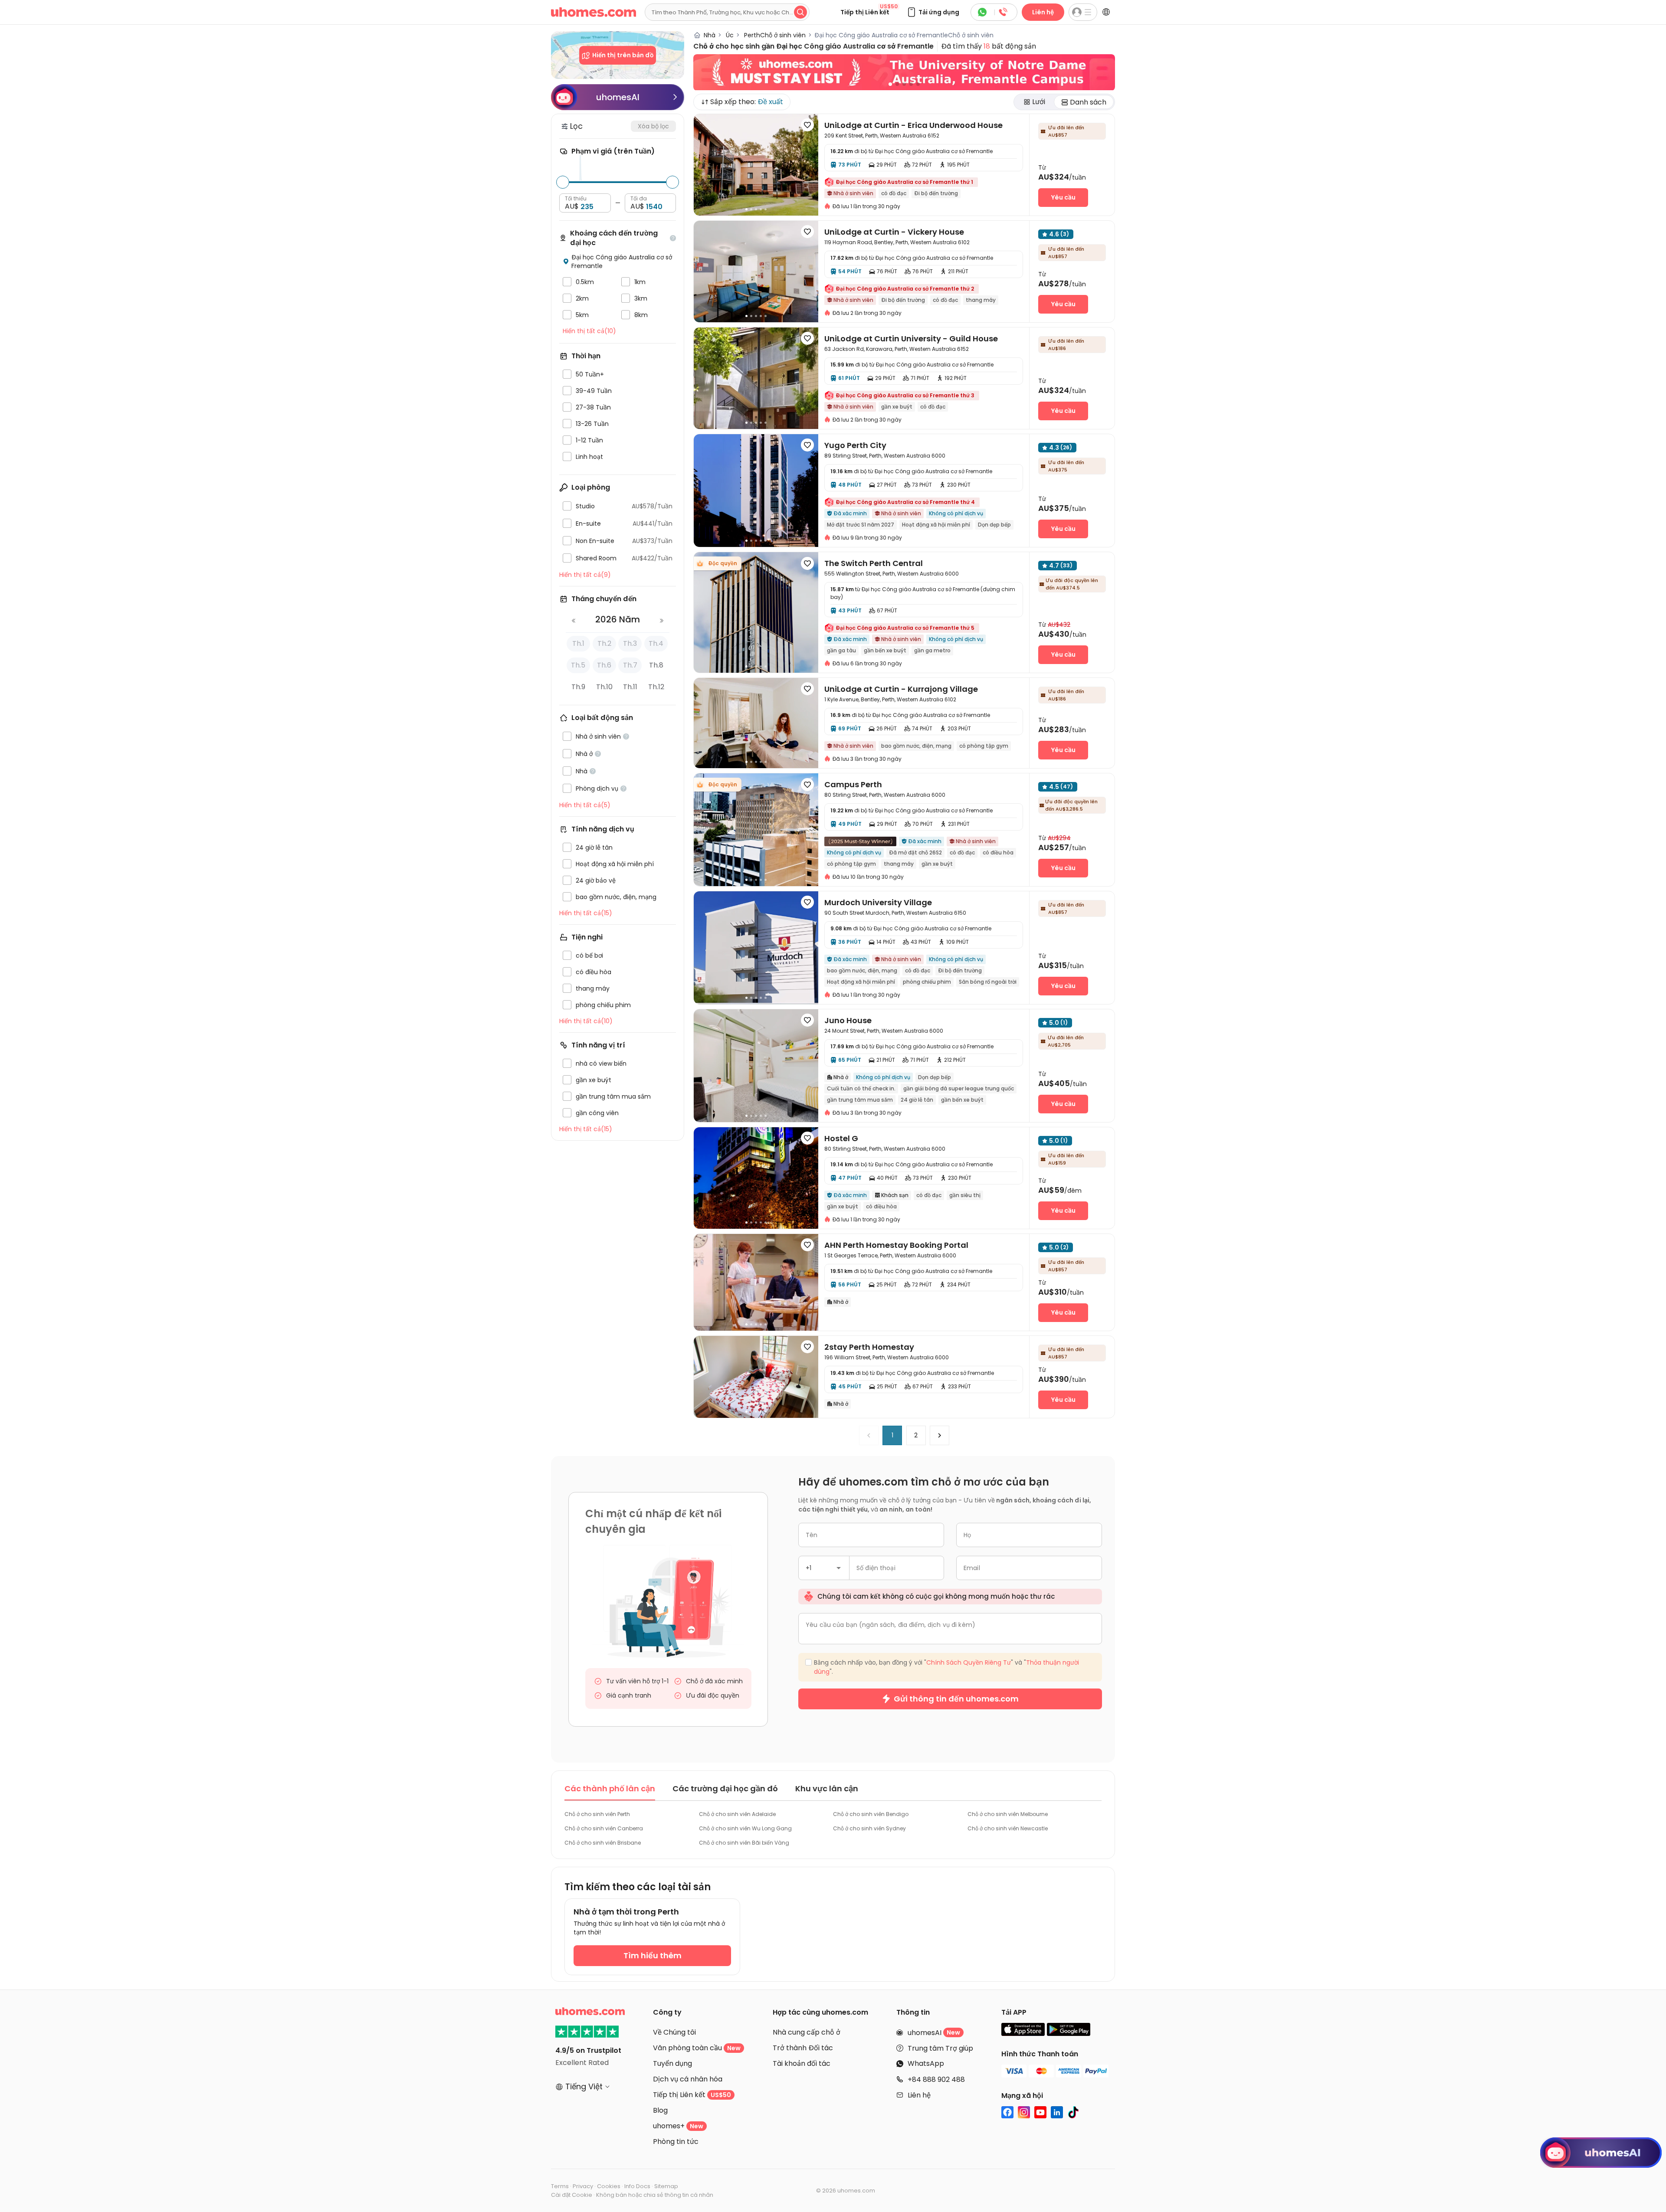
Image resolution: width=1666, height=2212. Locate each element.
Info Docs (637, 2186)
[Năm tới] (662, 622)
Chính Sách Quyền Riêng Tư (969, 1662)
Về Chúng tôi (674, 2032)
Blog (660, 2110)
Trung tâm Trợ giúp (940, 2048)
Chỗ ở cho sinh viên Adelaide (737, 1814)
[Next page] (940, 1435)
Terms (560, 2186)
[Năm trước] (574, 622)
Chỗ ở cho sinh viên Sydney (869, 1828)
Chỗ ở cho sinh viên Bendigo (871, 1814)
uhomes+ (678, 2126)
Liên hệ (1043, 12)
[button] (933, 12)
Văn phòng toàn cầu (697, 2048)
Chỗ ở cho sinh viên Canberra (604, 1828)
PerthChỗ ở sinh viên (771, 35)
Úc (726, 35)
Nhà (709, 35)
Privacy (583, 2186)
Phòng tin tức (676, 2142)
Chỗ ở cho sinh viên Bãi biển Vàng (744, 1843)
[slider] (563, 182)
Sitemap (666, 2186)
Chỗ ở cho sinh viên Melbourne (1008, 1814)
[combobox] (824, 1568)
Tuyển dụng (672, 2063)
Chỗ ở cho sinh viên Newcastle (1008, 1828)
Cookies (609, 2186)
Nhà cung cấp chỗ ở (807, 2032)
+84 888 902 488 (936, 2079)
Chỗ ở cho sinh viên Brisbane (603, 1843)
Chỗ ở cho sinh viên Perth (597, 1814)
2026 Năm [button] (618, 619)
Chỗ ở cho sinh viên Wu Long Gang (745, 1828)
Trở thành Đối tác (803, 2048)
